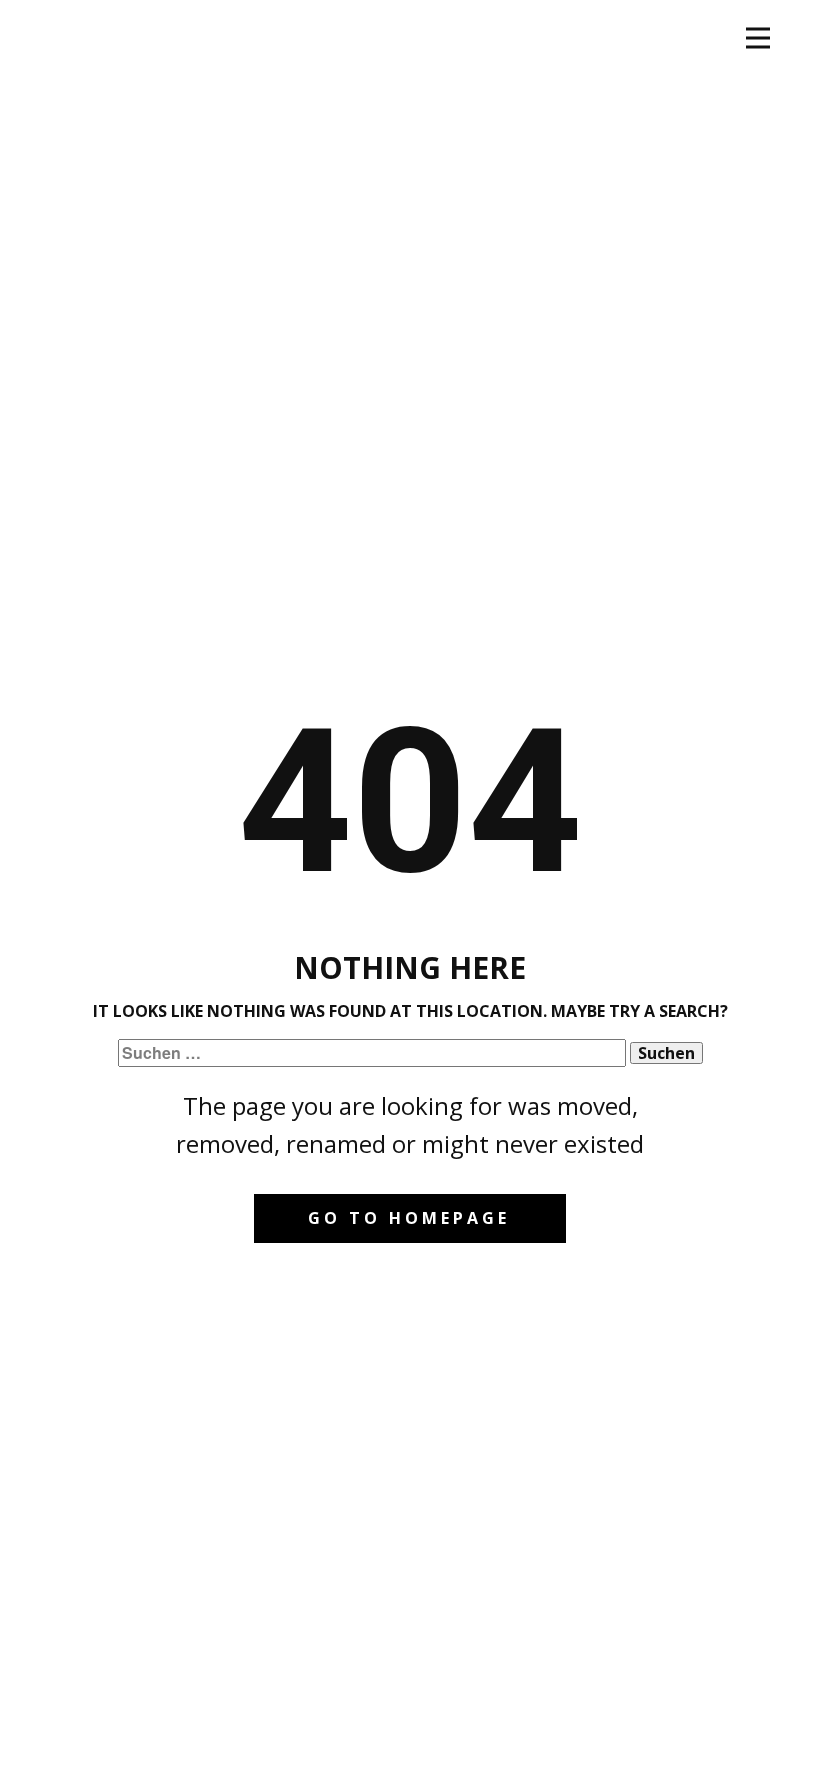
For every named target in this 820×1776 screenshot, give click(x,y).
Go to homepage (409, 1218)
